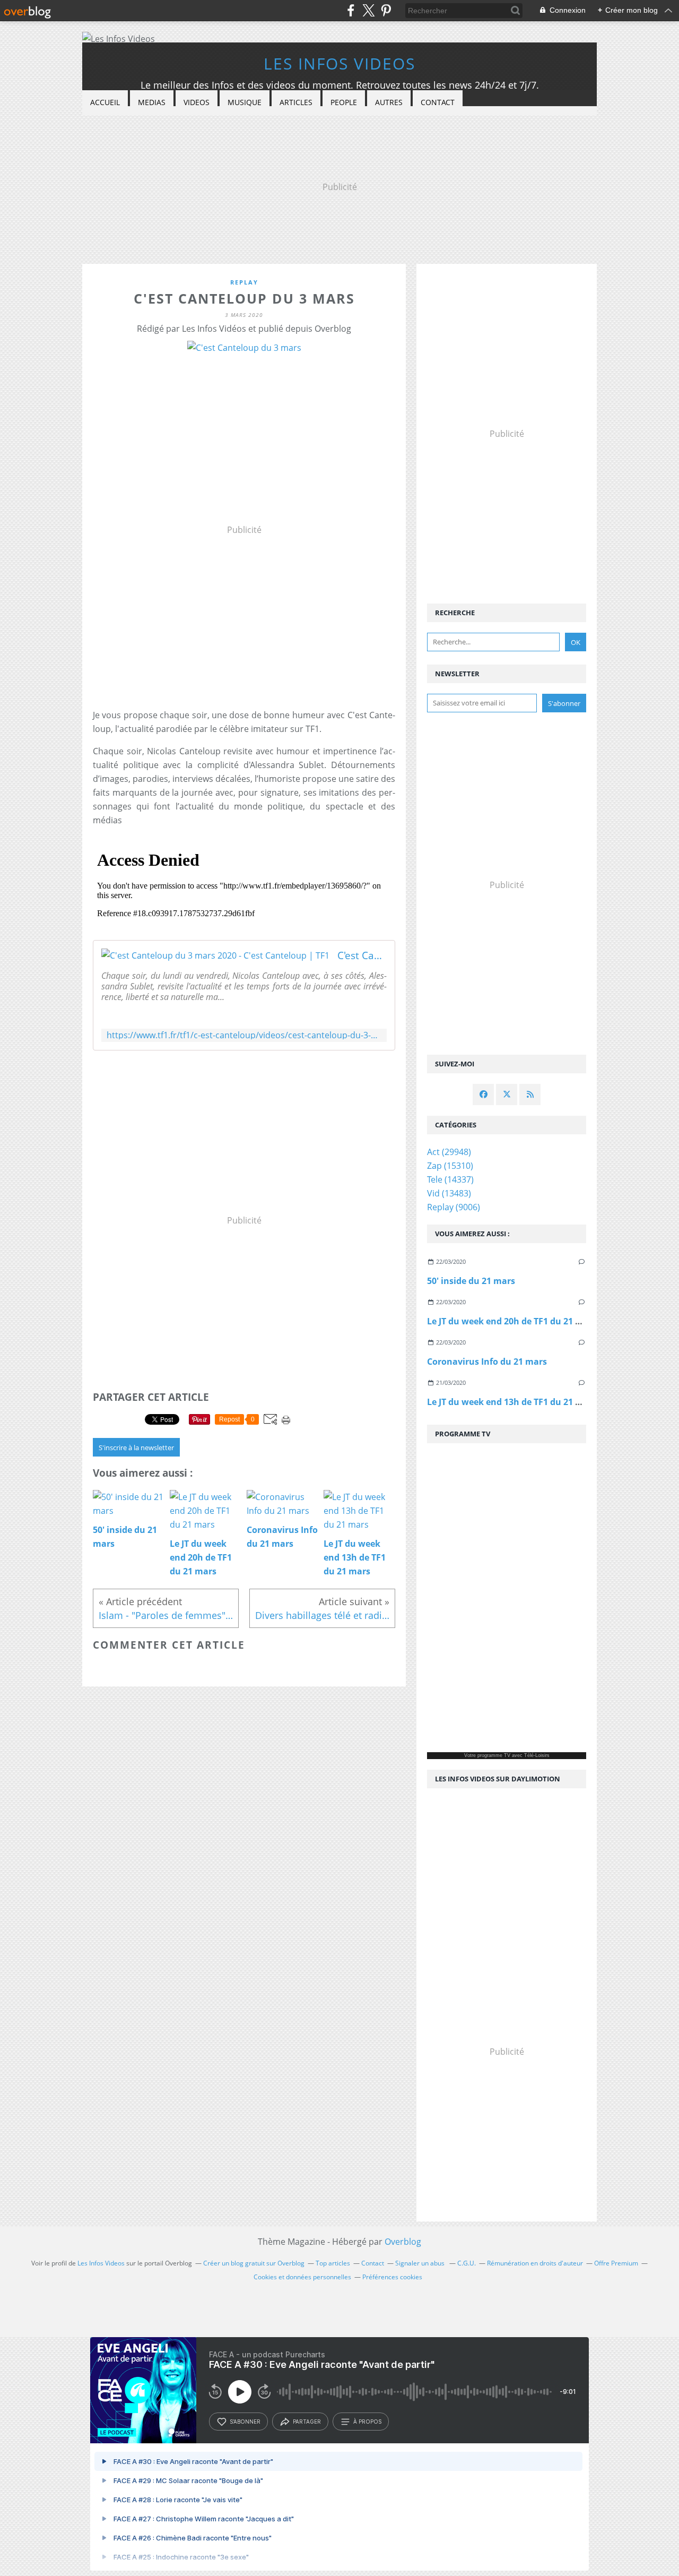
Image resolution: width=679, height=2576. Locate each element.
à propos (367, 2422)
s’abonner (245, 2422)
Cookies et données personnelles (302, 2277)
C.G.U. (467, 2263)
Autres (389, 102)
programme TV (494, 1755)
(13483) (449, 1193)
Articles (296, 102)
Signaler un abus (421, 2263)
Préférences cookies (392, 2277)
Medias (152, 102)
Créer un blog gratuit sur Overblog (254, 2263)
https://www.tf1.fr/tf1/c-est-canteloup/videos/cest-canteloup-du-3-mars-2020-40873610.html (244, 1035)
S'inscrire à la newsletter (136, 1448)
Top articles (333, 2263)
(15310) (450, 1166)
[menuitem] (105, 103)
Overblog (403, 2242)
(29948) (449, 1152)
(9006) (454, 1207)
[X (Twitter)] (368, 10)
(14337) (450, 1179)
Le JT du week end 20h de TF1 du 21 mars (512, 1321)
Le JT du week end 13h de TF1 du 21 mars (512, 1402)
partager (307, 2422)
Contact (438, 102)
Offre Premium (616, 2263)
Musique (245, 102)
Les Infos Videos (339, 63)
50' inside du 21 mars (471, 1281)
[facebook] (351, 10)
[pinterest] (386, 10)
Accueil (105, 102)
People (344, 102)
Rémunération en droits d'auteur (535, 2263)
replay (244, 282)
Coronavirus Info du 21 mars (487, 1362)
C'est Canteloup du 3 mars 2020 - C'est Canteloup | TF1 (362, 955)
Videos (197, 102)
